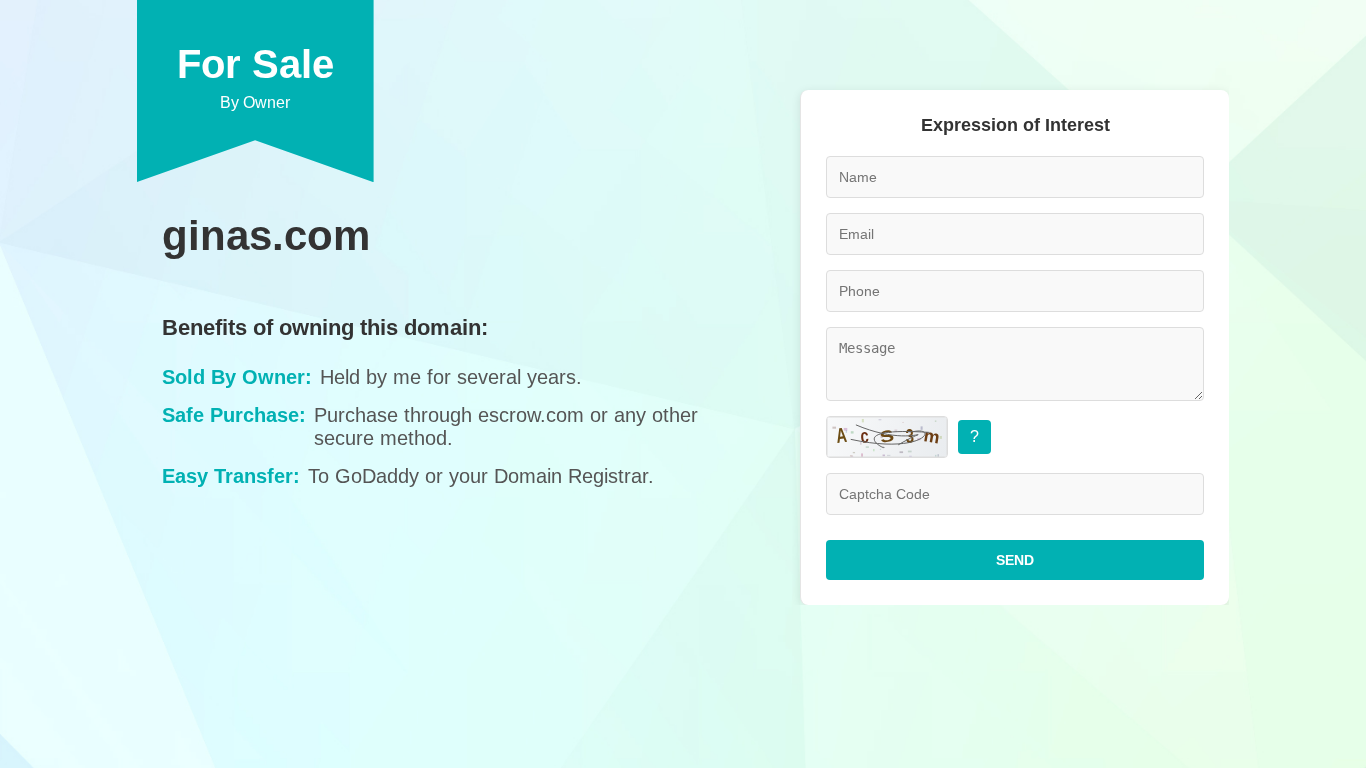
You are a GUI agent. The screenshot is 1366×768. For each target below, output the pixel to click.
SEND (1015, 560)
